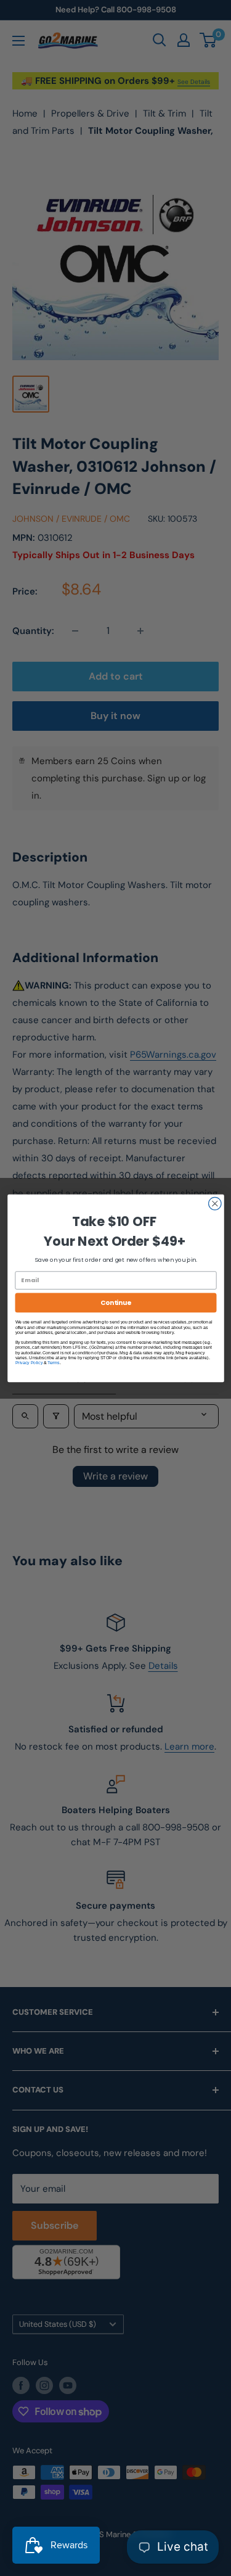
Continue (115, 1302)
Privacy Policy (29, 1362)
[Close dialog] (215, 1204)
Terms (53, 1362)
